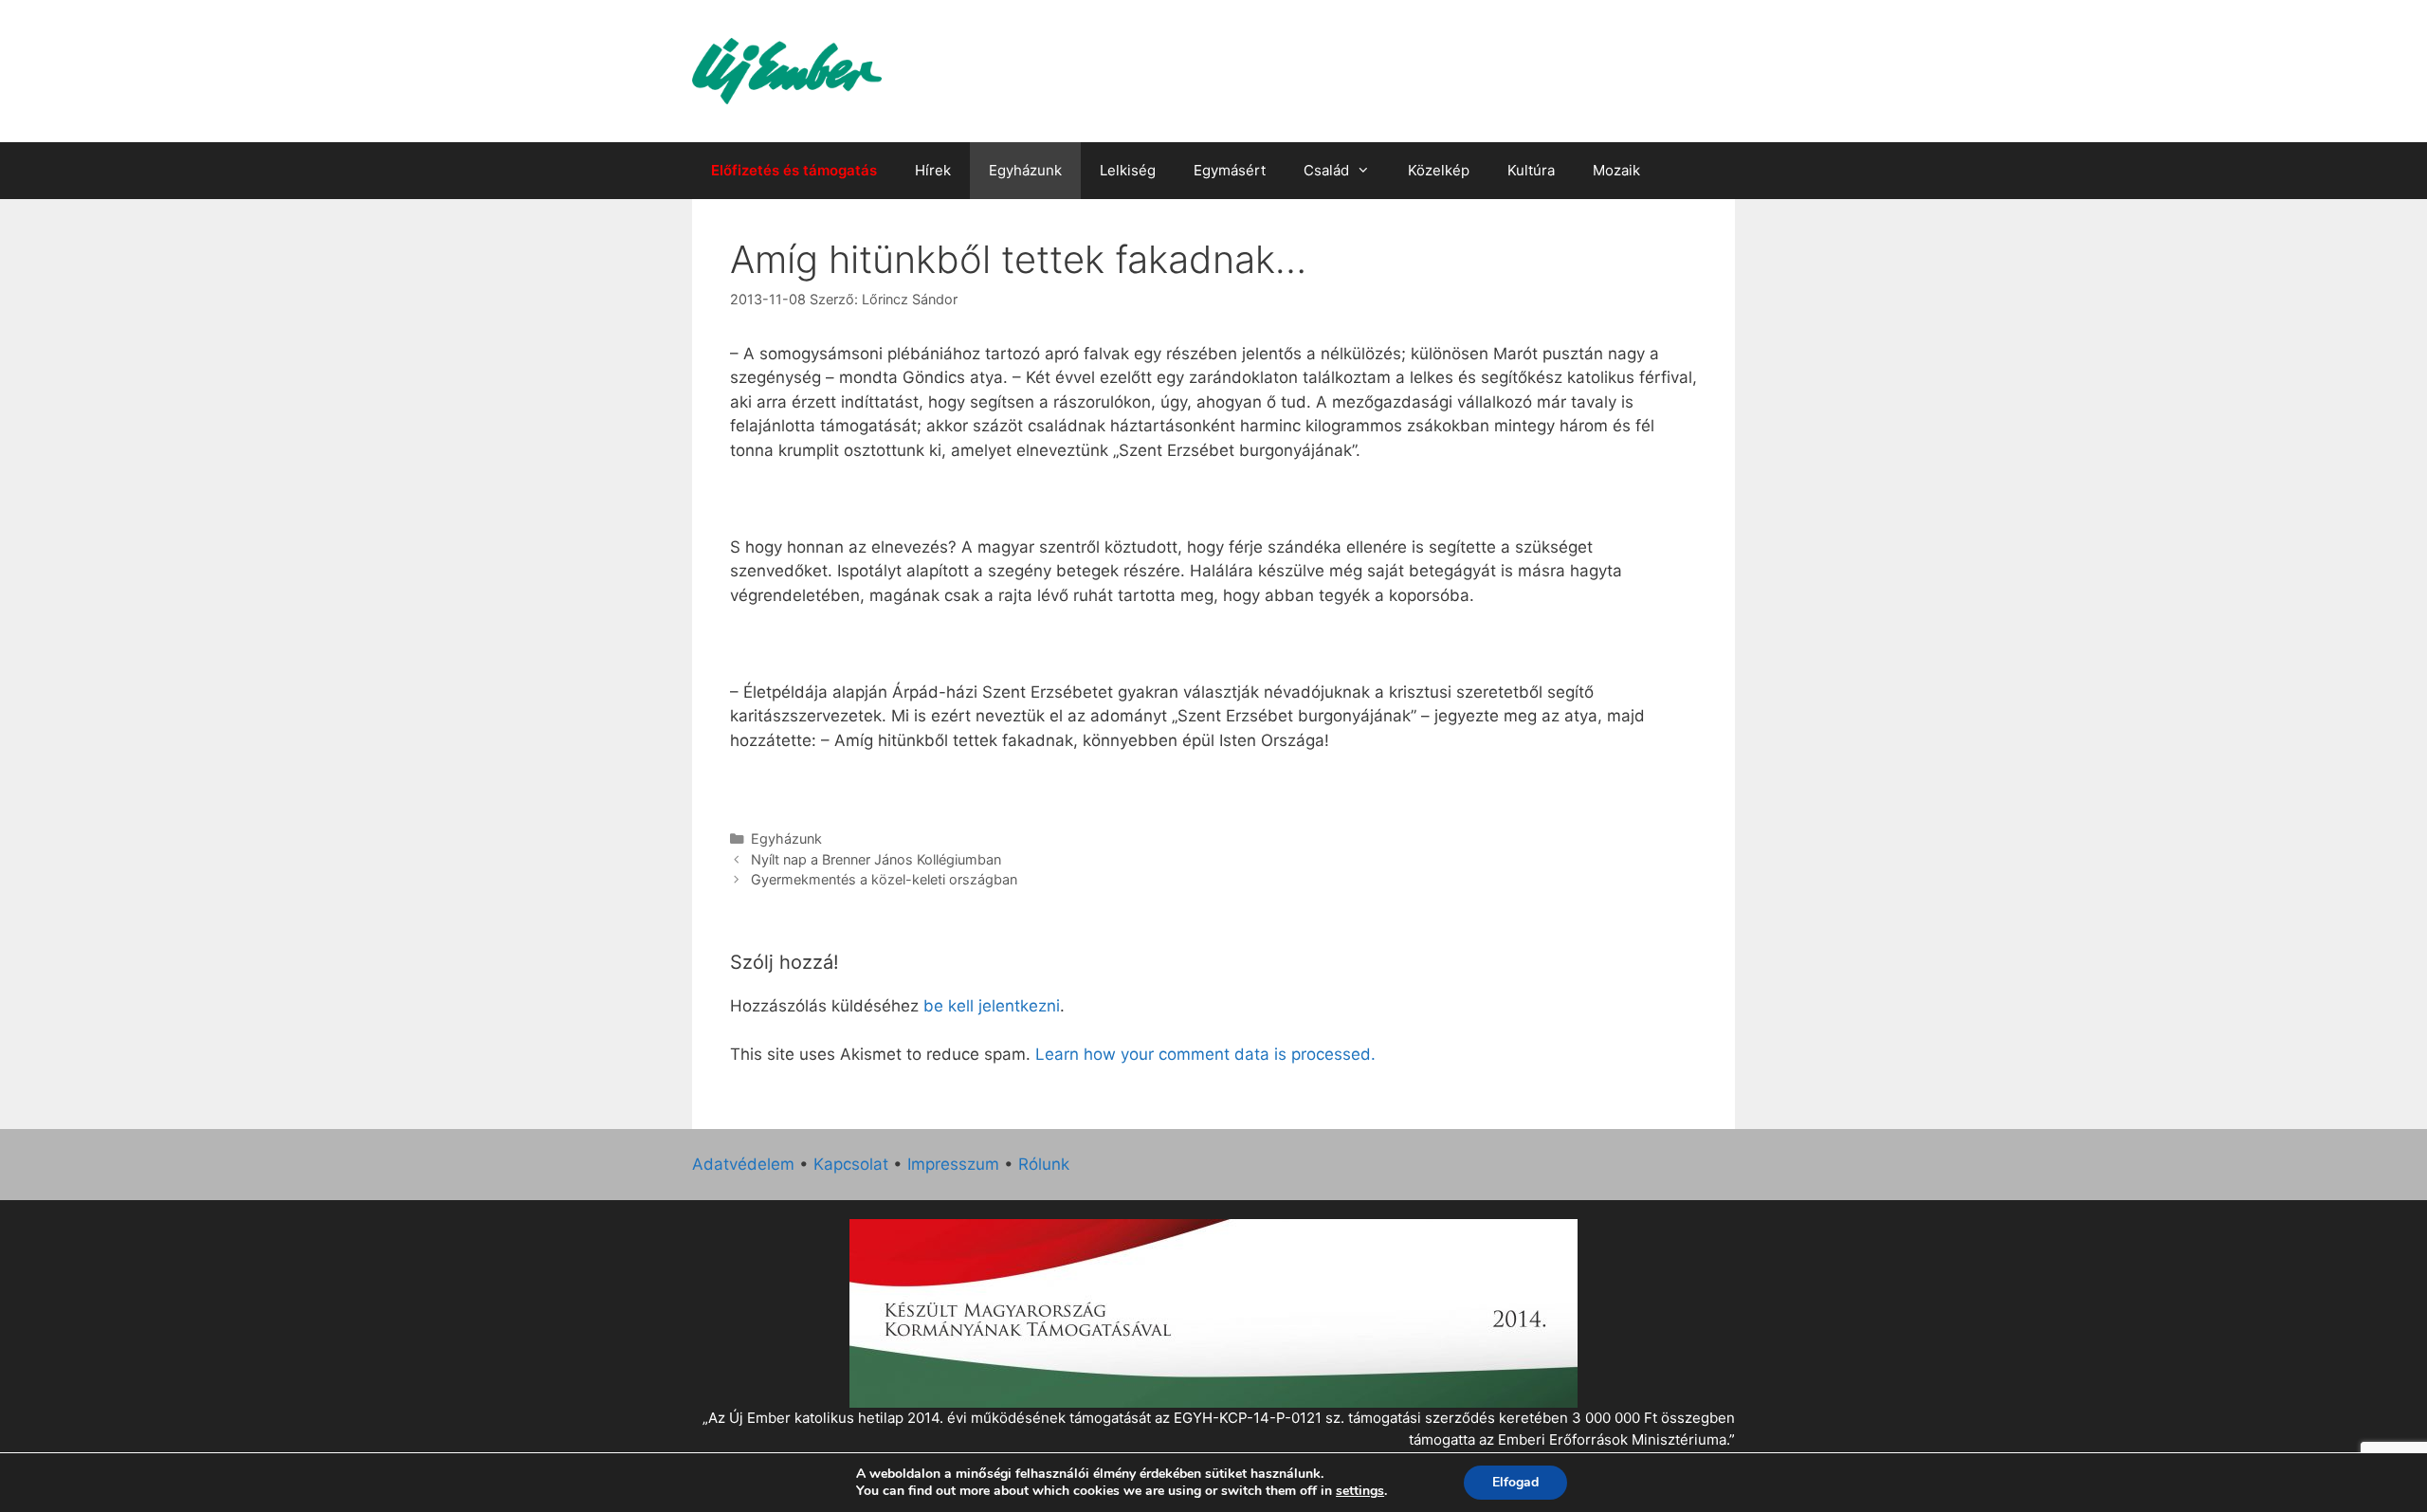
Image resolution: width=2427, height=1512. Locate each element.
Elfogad (1515, 1482)
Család (1326, 170)
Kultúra (1531, 170)
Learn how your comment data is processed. (1205, 1054)
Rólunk (1044, 1164)
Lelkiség (1128, 170)
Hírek (933, 170)
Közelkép (1439, 170)
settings (1360, 1491)
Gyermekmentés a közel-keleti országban (884, 879)
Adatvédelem (743, 1164)
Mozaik (1616, 170)
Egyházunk (1025, 170)
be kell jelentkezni (992, 1006)
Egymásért (1230, 170)
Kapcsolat (851, 1164)
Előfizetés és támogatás (794, 170)
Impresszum (953, 1164)
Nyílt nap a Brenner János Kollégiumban (876, 859)
